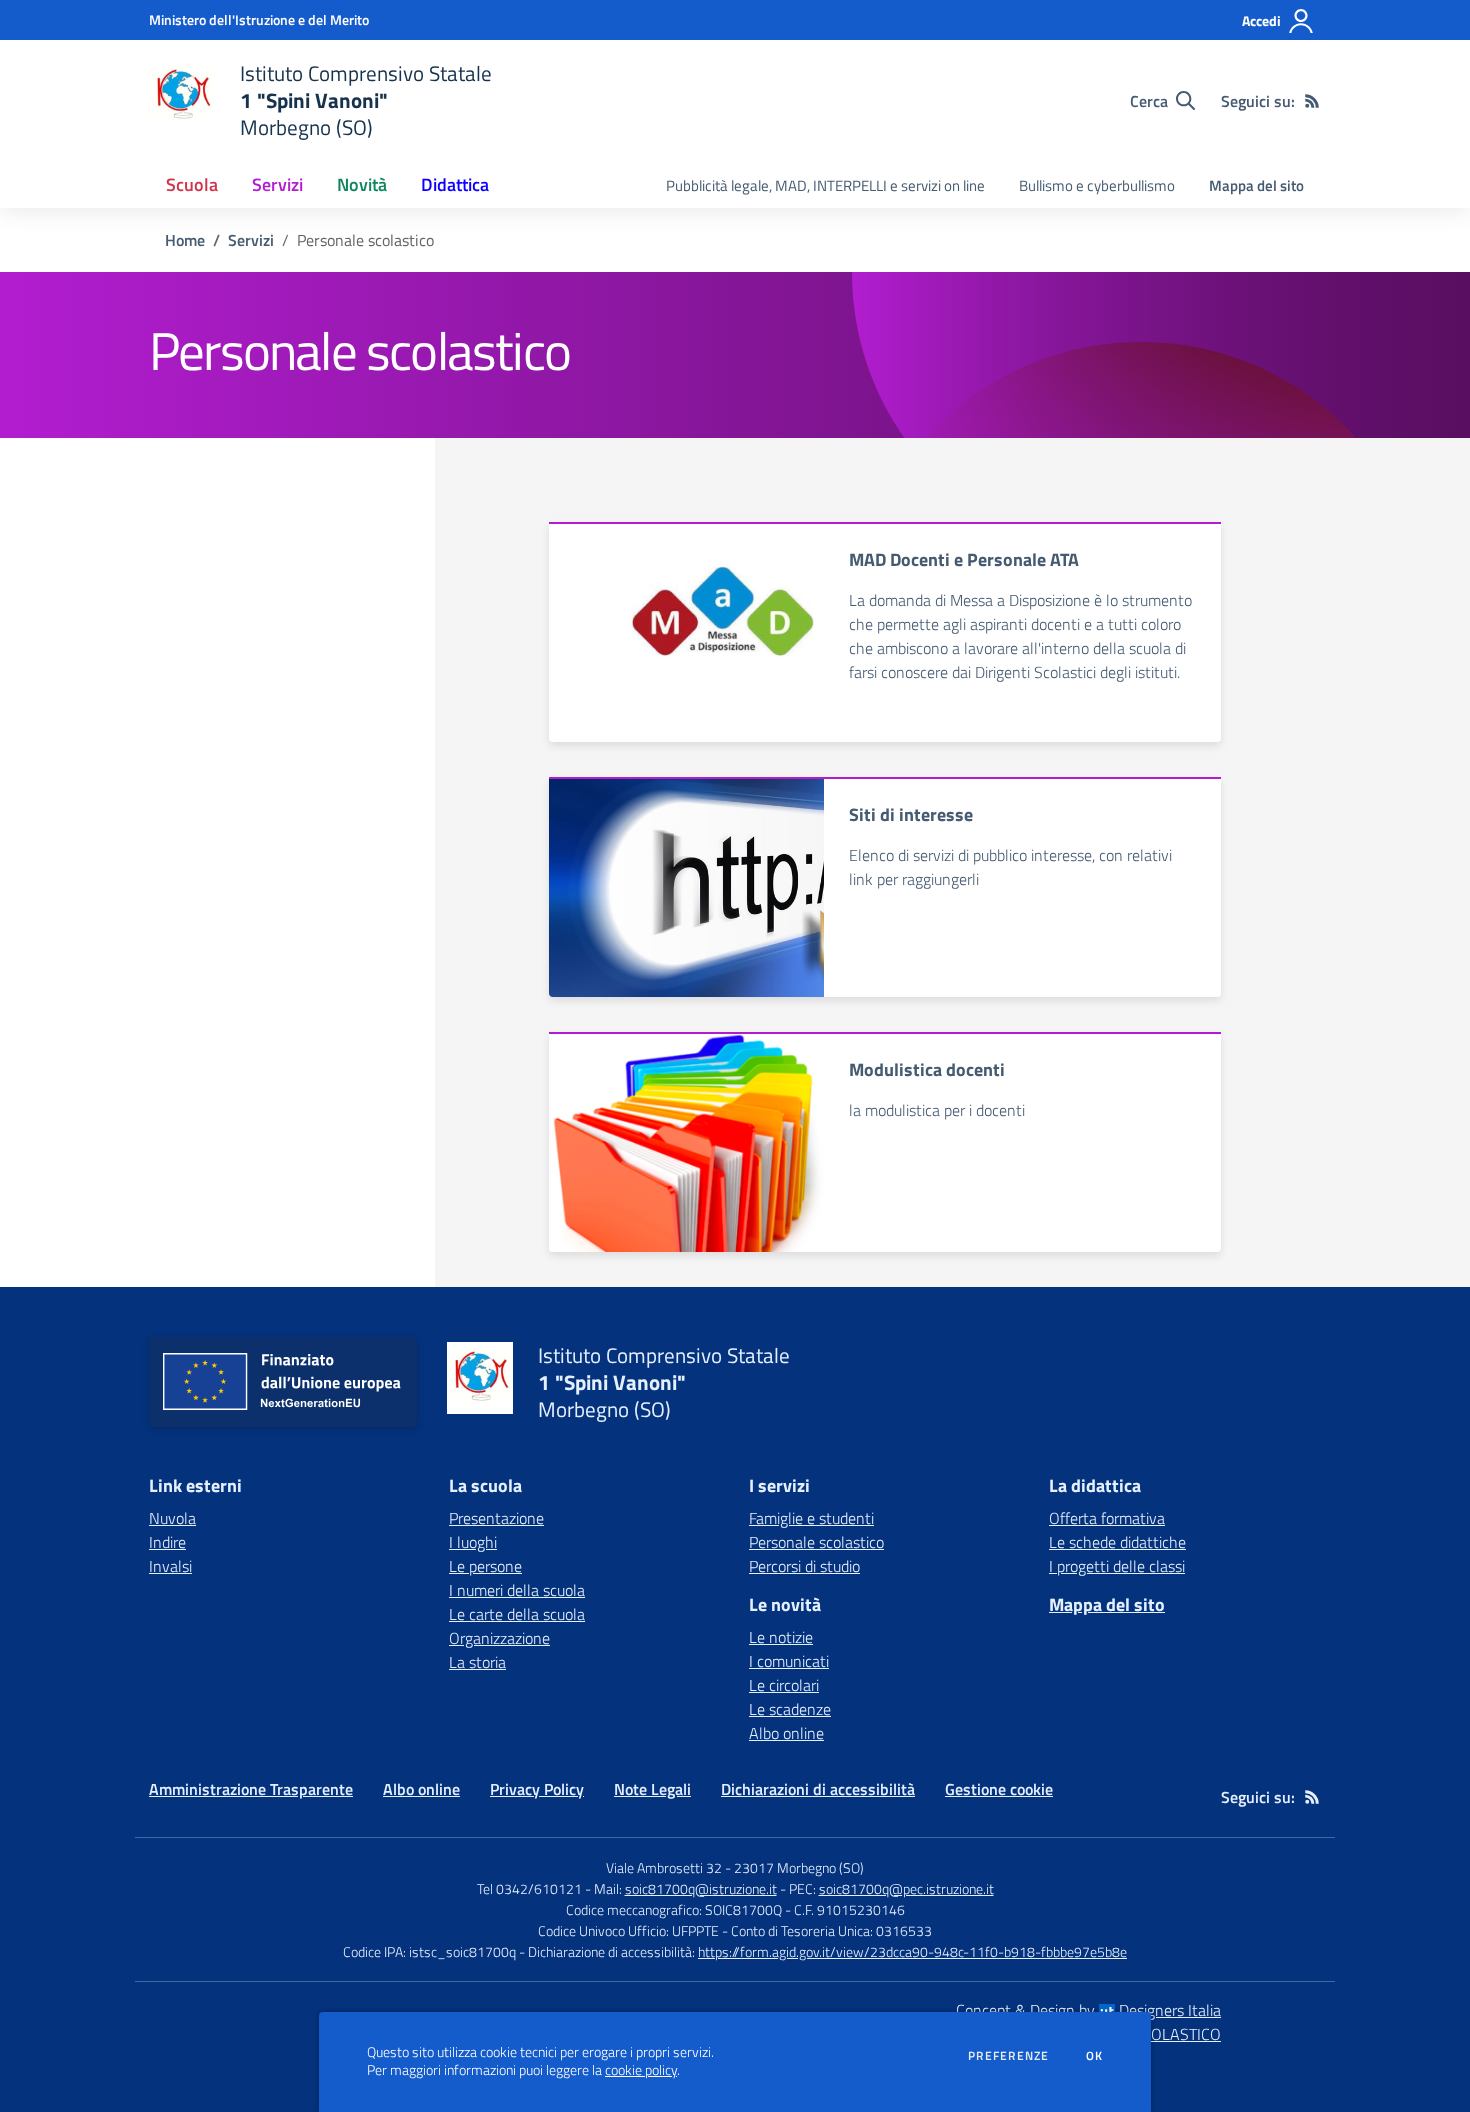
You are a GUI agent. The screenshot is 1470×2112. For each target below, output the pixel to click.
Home (185, 240)
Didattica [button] (455, 184)
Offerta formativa (1107, 1518)
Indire (167, 1542)
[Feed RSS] (1312, 101)
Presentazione (496, 1518)
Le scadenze (790, 1709)
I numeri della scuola (517, 1590)
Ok (1095, 2056)
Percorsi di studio (804, 1566)
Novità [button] (362, 184)
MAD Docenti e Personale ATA (964, 559)
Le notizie (781, 1637)
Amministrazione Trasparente (251, 1789)
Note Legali (652, 1789)
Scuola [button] (192, 184)
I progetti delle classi (1117, 1566)
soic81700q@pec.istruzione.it (906, 1888)
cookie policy (641, 2070)
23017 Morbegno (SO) (799, 1867)
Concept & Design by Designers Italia (1088, 2010)
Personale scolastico (816, 1542)
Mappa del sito (1256, 185)
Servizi (251, 240)
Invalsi (170, 1566)
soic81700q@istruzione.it (701, 1888)
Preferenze (1008, 2056)
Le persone (485, 1566)
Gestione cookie (999, 1789)
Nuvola (172, 1518)
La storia (477, 1662)
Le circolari (784, 1685)
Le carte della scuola (517, 1614)
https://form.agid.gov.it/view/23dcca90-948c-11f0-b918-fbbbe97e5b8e (912, 1951)
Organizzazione (499, 1638)
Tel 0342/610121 (529, 1888)
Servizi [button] (277, 184)
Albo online (786, 1733)
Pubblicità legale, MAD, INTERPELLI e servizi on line (825, 185)
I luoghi (473, 1542)
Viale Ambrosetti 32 (664, 1867)
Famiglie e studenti (811, 1518)
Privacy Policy (537, 1789)
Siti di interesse (911, 814)
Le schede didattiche (1117, 1542)
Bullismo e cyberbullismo (1097, 185)
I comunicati (789, 1661)
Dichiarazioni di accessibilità (818, 1789)
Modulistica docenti (927, 1069)
